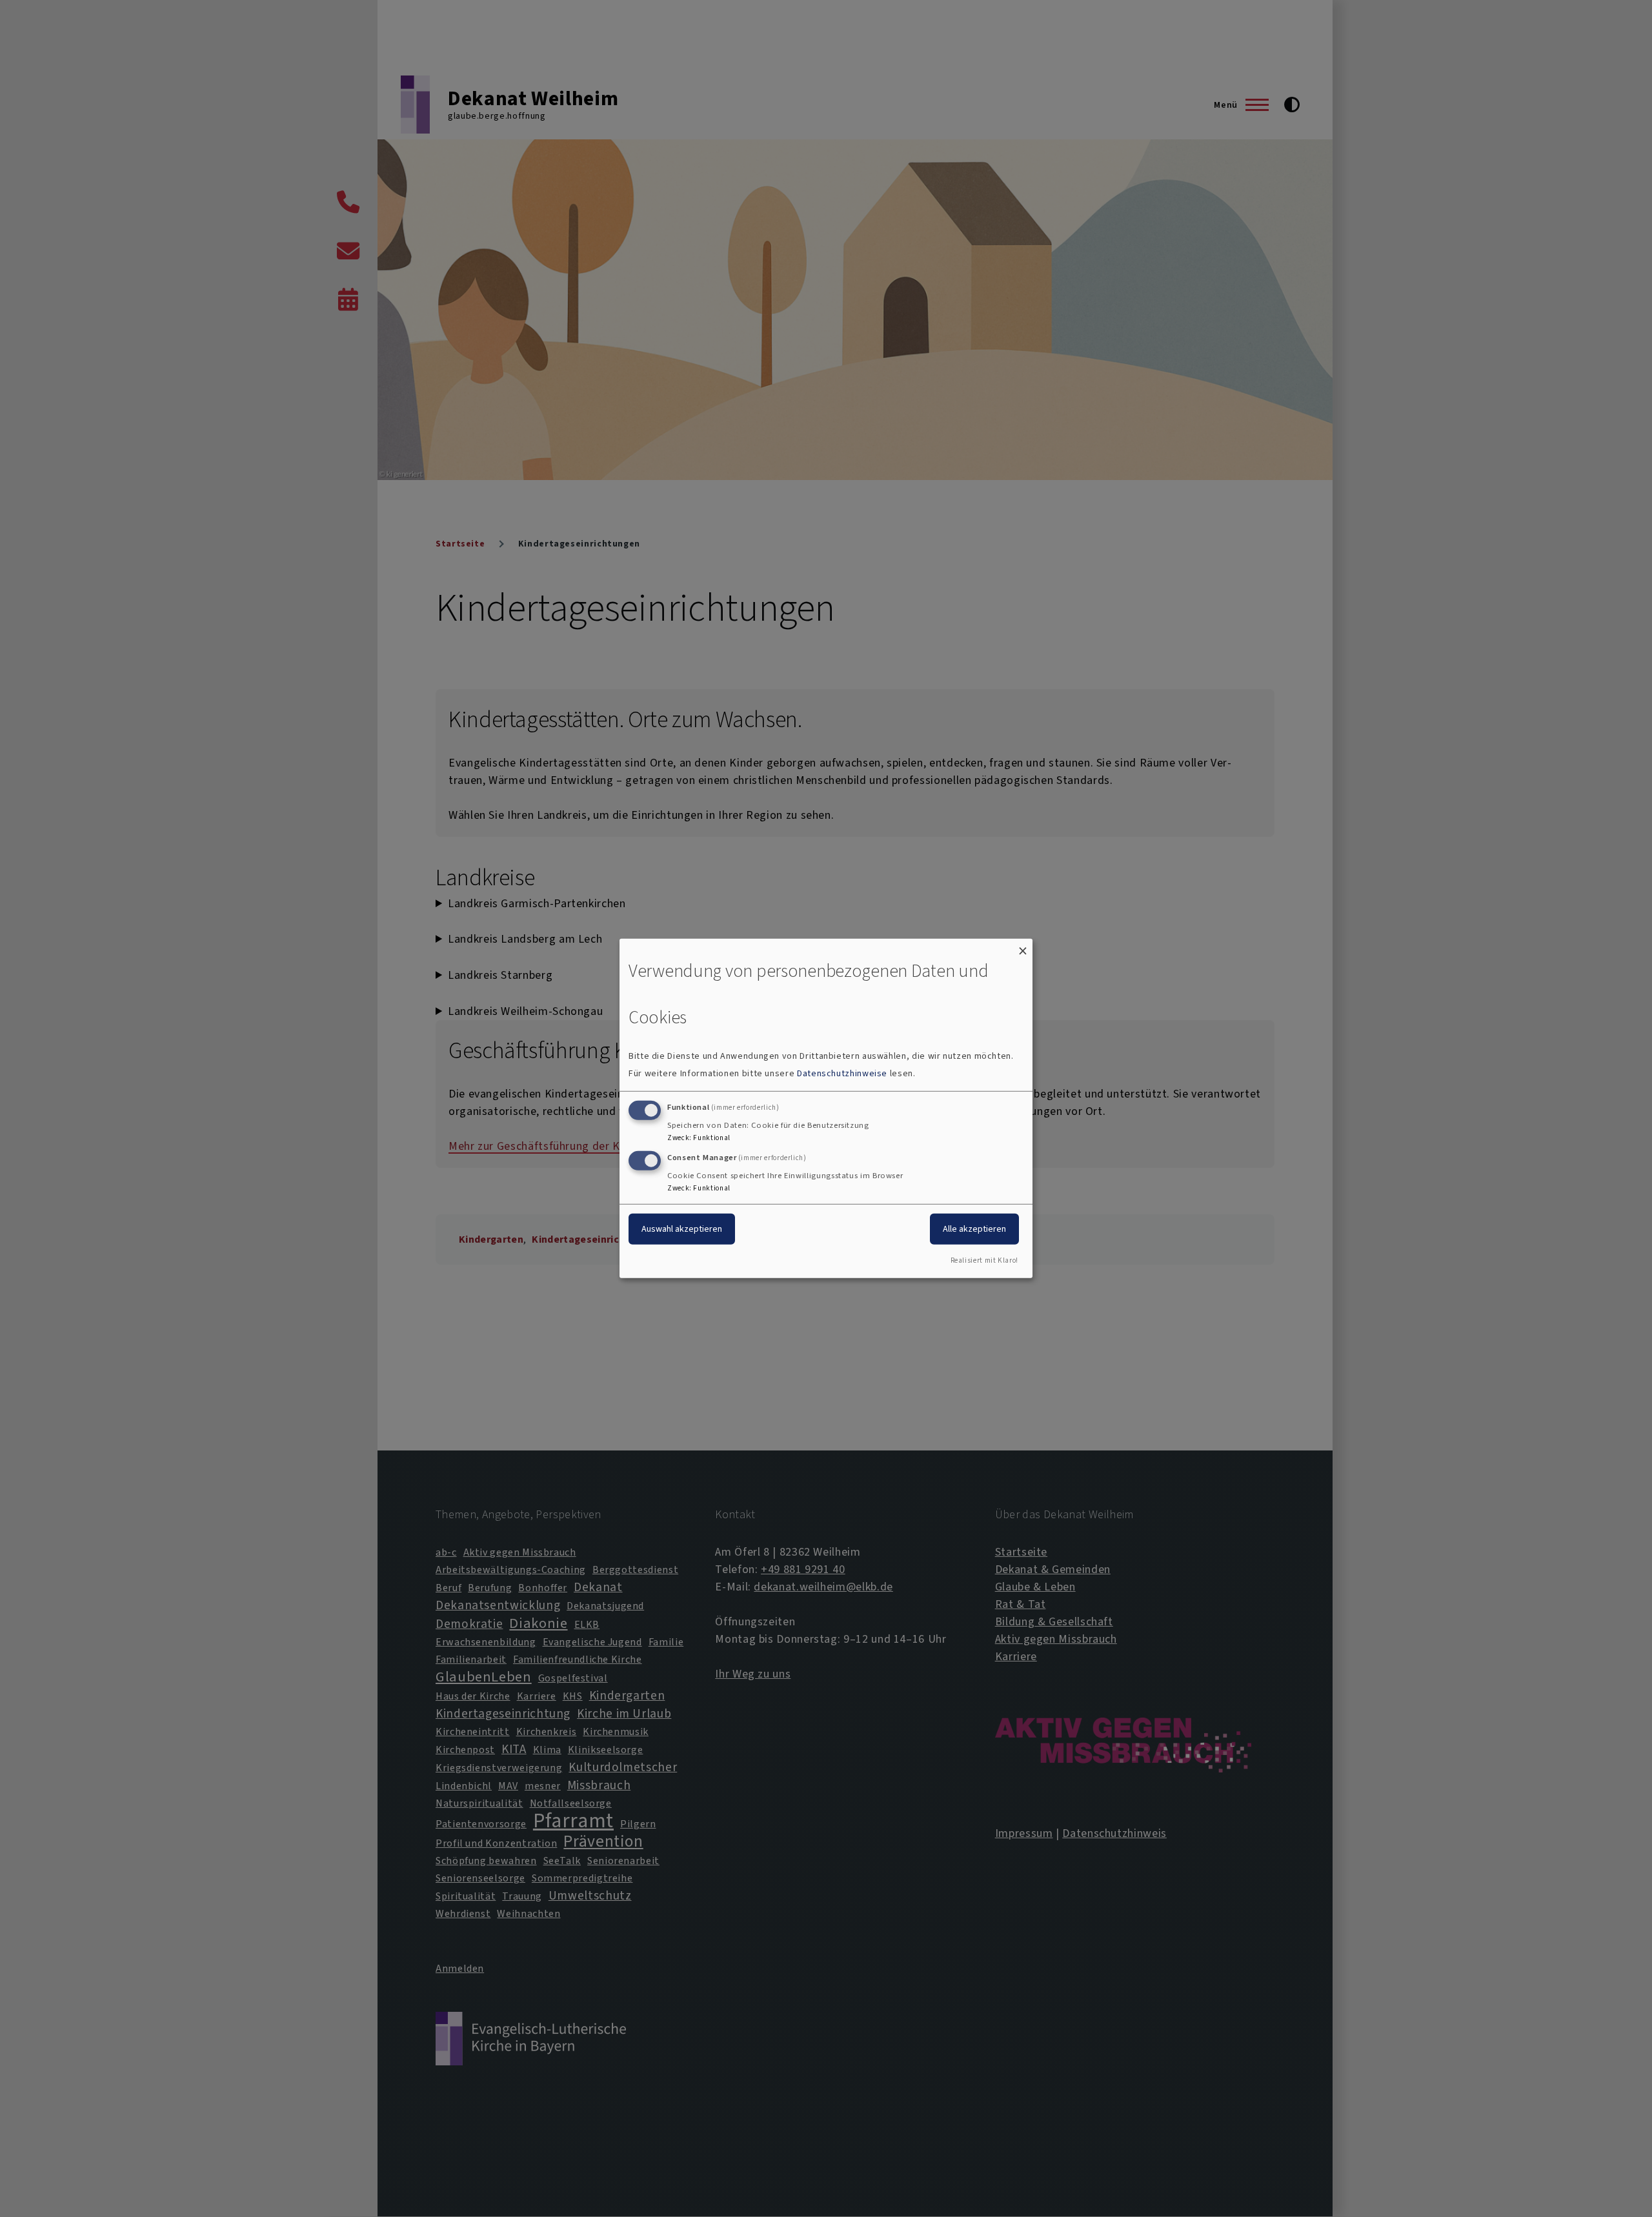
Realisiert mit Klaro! (984, 1260)
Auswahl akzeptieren (682, 1228)
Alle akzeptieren (974, 1228)
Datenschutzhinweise (842, 1073)
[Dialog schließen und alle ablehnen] (1023, 947)
